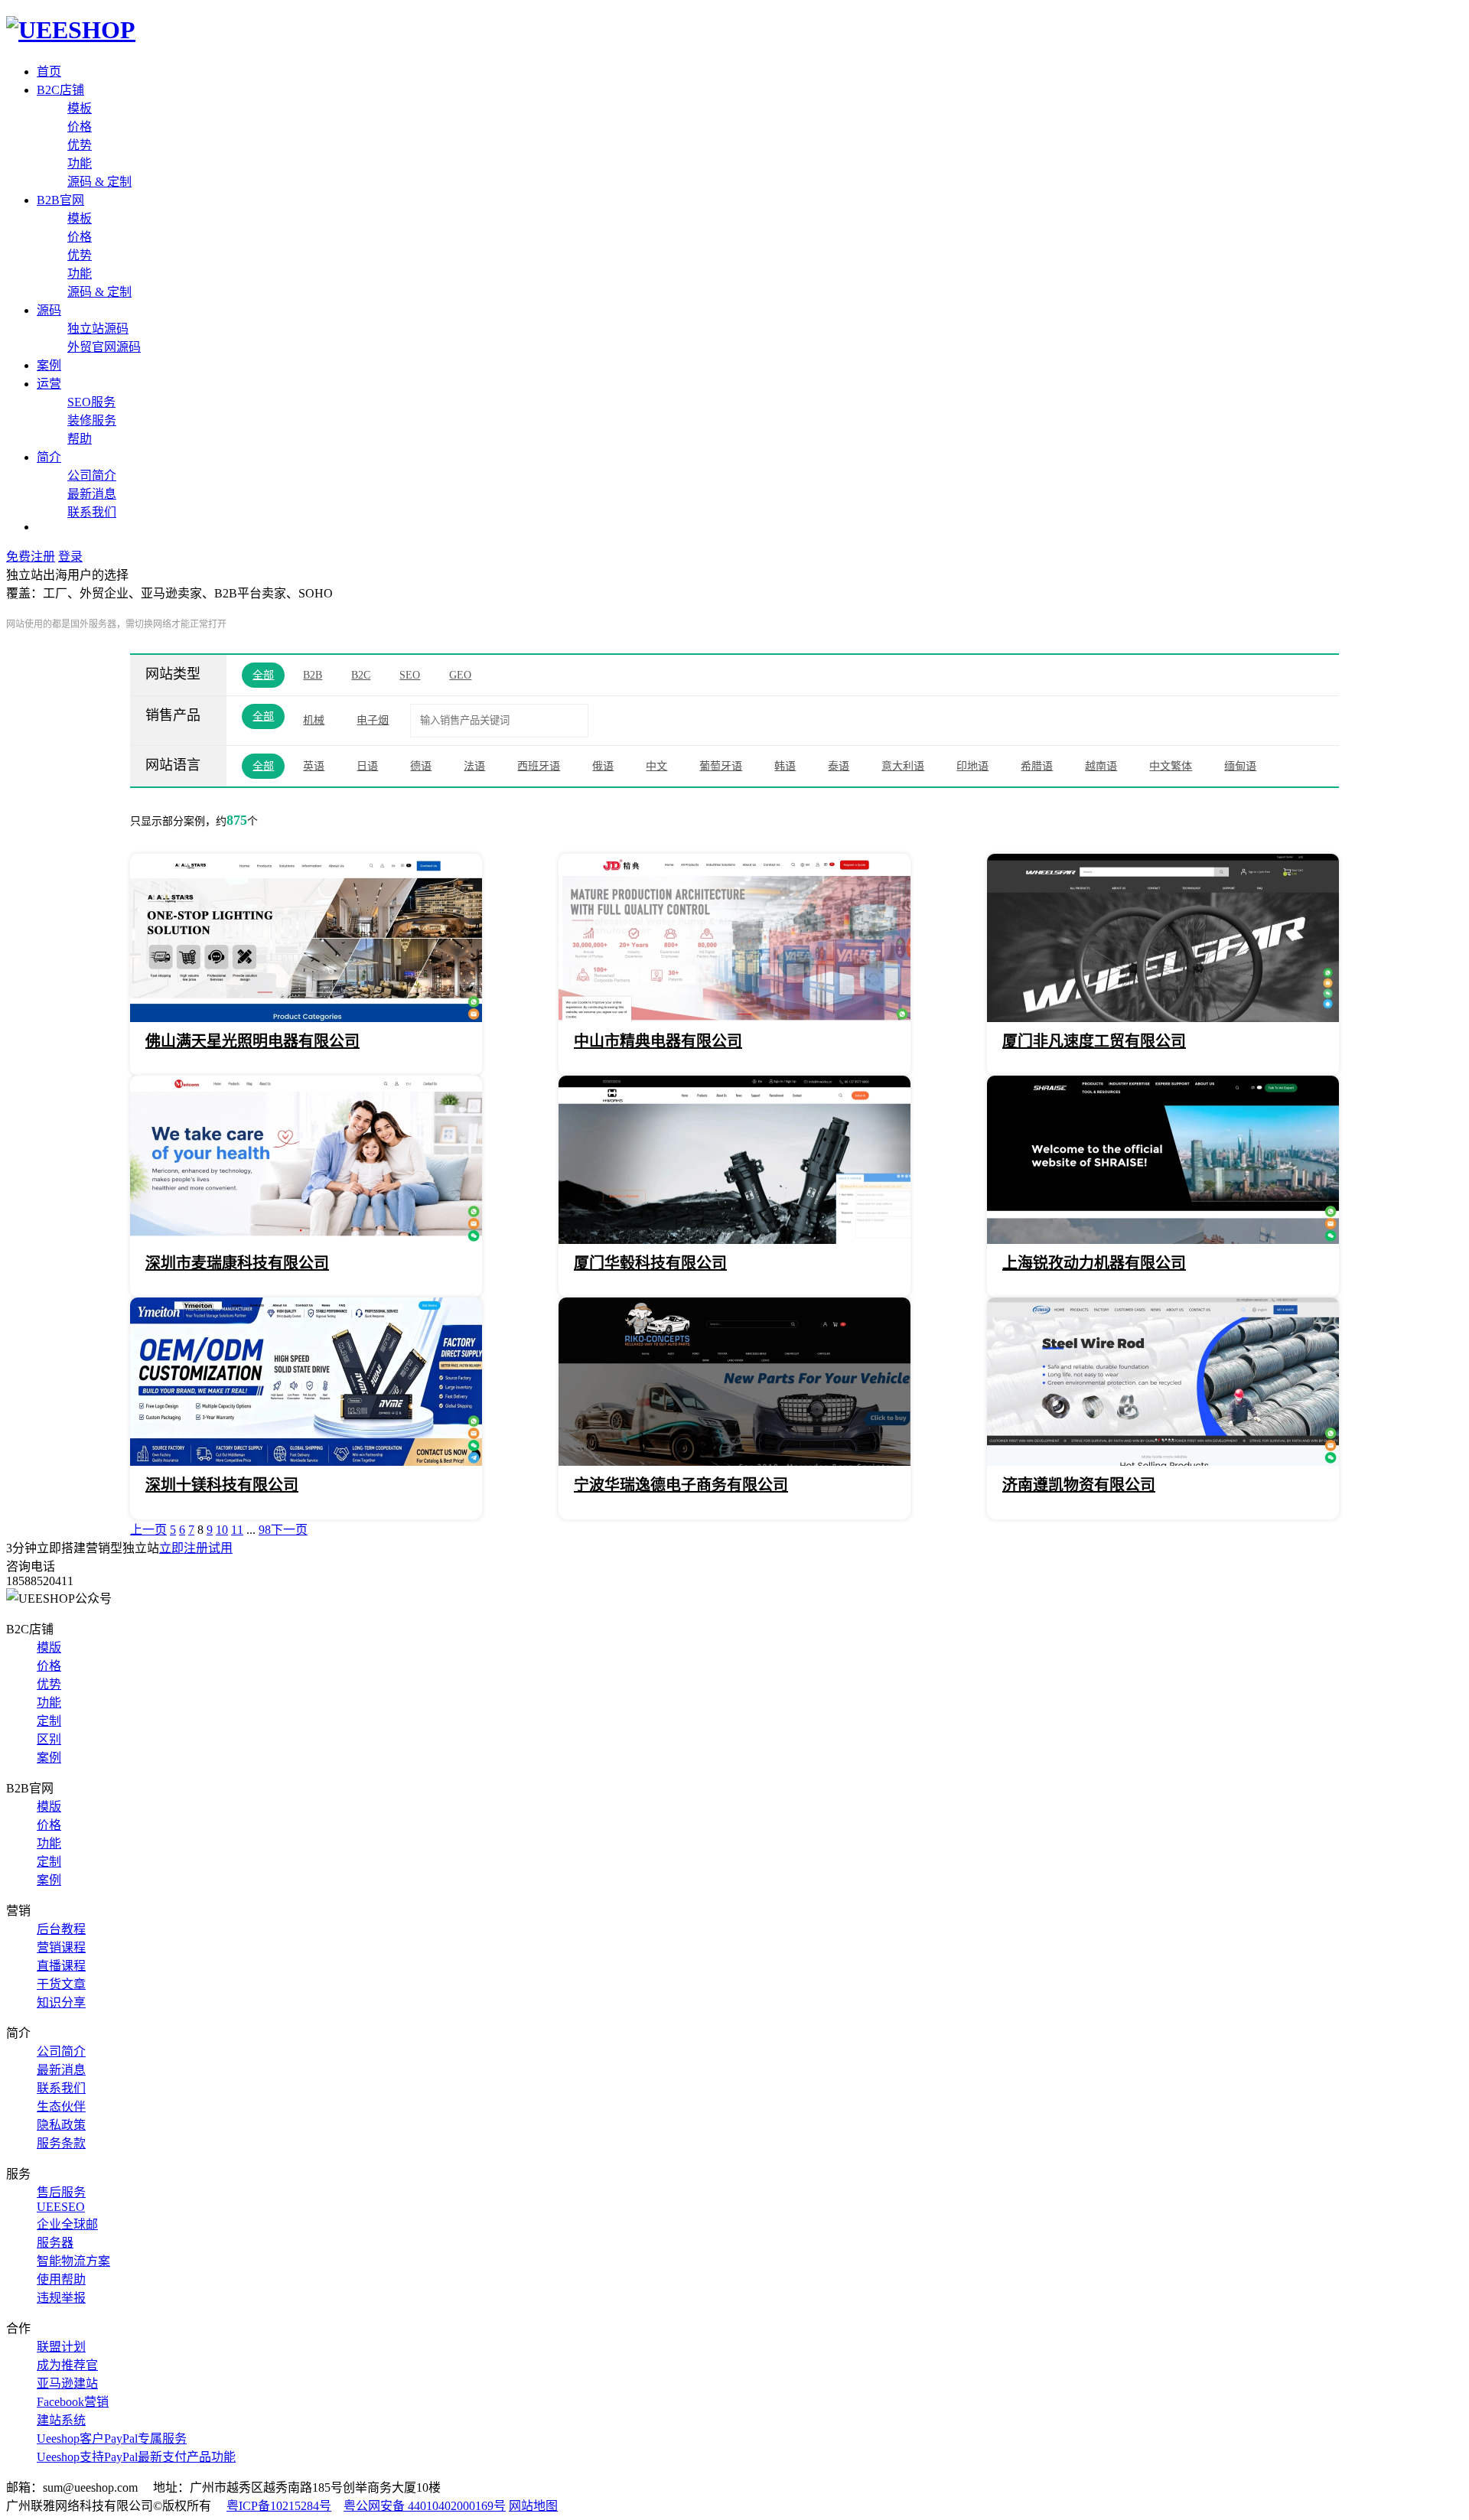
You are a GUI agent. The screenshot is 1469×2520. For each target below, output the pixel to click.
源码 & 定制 (99, 182)
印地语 (972, 766)
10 (222, 1530)
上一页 (148, 1530)
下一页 (289, 1530)
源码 (49, 310)
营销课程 (61, 1947)
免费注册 (31, 557)
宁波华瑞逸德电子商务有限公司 (681, 1485)
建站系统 (61, 2420)
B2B (313, 675)
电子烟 (373, 720)
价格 (80, 127)
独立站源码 (98, 329)
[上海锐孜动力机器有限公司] (1163, 1240)
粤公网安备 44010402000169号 (425, 2506)
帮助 (80, 439)
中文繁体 (1171, 766)
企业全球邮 (67, 2224)
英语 (314, 766)
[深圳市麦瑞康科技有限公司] (306, 1240)
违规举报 (61, 2298)
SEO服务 (91, 402)
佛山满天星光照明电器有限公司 (252, 1041)
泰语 (839, 766)
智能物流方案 (73, 2261)
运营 (49, 384)
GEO (460, 675)
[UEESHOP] (71, 30)
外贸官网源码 (104, 347)
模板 (80, 108)
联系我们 (92, 512)
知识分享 (61, 2002)
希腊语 (1037, 766)
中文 (656, 766)
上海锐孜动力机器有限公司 (1094, 1263)
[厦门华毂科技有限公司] (734, 1240)
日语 (367, 766)
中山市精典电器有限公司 (658, 1041)
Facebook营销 (73, 2402)
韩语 (785, 766)
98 (265, 1530)
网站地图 (533, 2506)
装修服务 (92, 420)
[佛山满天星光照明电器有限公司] (306, 1018)
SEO (410, 675)
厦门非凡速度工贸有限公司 (1094, 1041)
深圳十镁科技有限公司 (222, 1485)
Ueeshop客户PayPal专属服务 (112, 2439)
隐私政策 (61, 2125)
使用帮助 (61, 2279)
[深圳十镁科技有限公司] (306, 1462)
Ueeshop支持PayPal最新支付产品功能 (136, 2457)
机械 (314, 720)
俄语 (603, 766)
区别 (49, 1739)
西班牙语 (539, 766)
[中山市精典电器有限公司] (734, 1018)
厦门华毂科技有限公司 (650, 1263)
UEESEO (61, 2207)
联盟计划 (61, 2347)
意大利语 (903, 766)
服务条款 (61, 2143)
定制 (49, 1721)
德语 (421, 766)
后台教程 (61, 1929)
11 (237, 1530)
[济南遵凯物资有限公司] (1163, 1462)
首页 (49, 72)
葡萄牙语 (721, 766)
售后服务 (61, 2192)
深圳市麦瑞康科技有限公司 (237, 1263)
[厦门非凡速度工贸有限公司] (1163, 1018)
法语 (474, 766)
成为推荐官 (67, 2365)
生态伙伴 (61, 2107)
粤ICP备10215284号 (279, 2506)
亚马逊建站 (67, 2383)
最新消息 (92, 494)
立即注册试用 (196, 1548)
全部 (263, 675)
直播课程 (61, 1966)
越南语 (1101, 766)
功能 (80, 163)
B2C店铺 (60, 90)
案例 (49, 365)
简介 (49, 457)
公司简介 (92, 475)
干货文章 (61, 1984)
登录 (70, 557)
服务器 (55, 2243)
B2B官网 (60, 200)
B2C (361, 675)
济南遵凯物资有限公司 (1079, 1485)
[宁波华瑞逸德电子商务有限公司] (734, 1462)
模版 (49, 1647)
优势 (80, 145)
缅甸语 (1240, 766)
